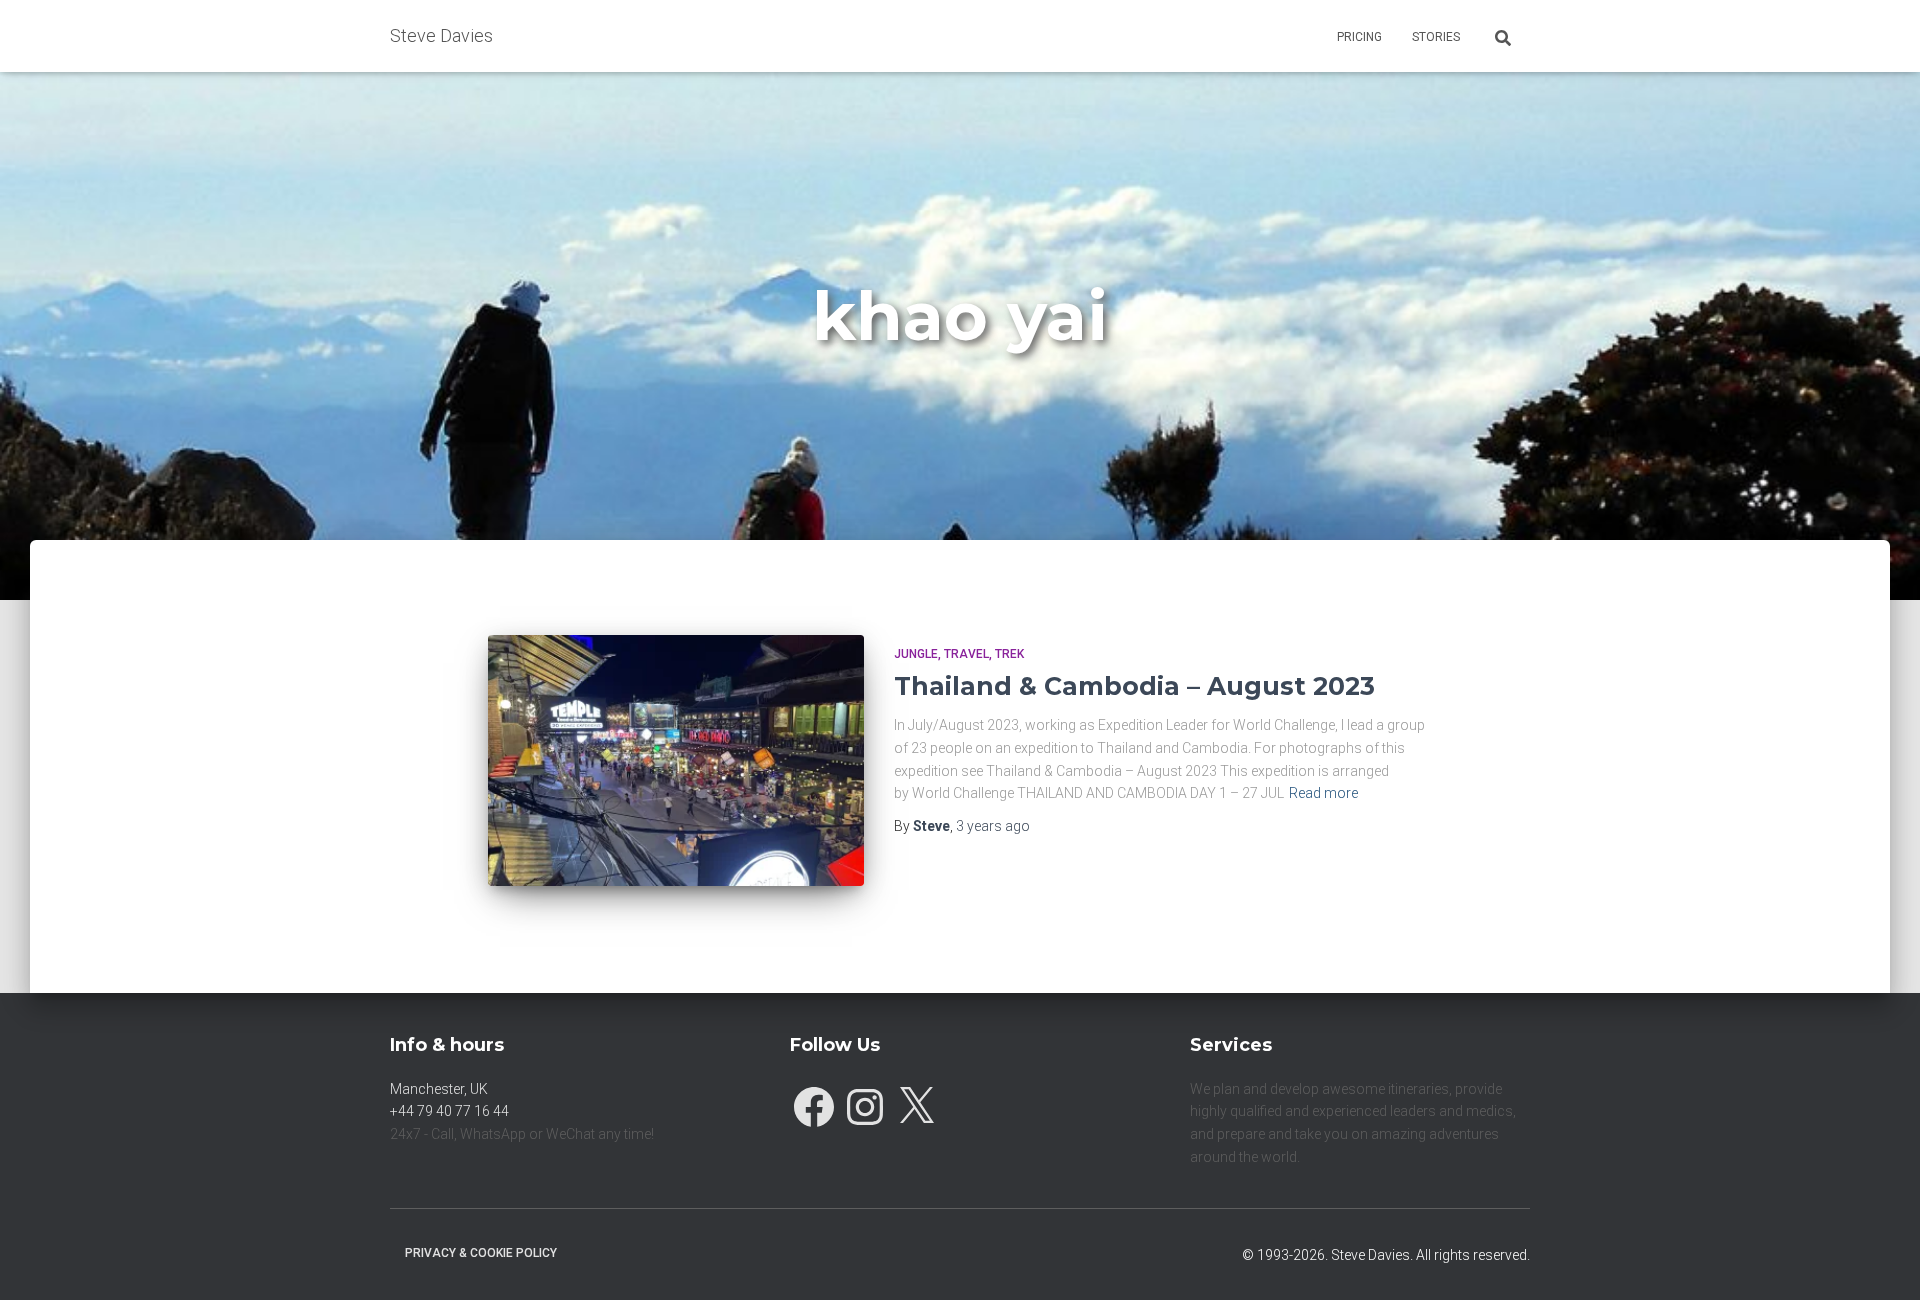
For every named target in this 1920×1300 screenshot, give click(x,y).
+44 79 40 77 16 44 (449, 1111)
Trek (1009, 654)
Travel (966, 654)
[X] (916, 1102)
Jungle (916, 654)
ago (993, 826)
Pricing (1359, 37)
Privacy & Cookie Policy (481, 1253)
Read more (1323, 793)
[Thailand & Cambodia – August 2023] (676, 760)
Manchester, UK (439, 1089)
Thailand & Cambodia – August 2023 (1134, 686)
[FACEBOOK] (814, 1102)
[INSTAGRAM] (865, 1102)
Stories (1436, 37)
